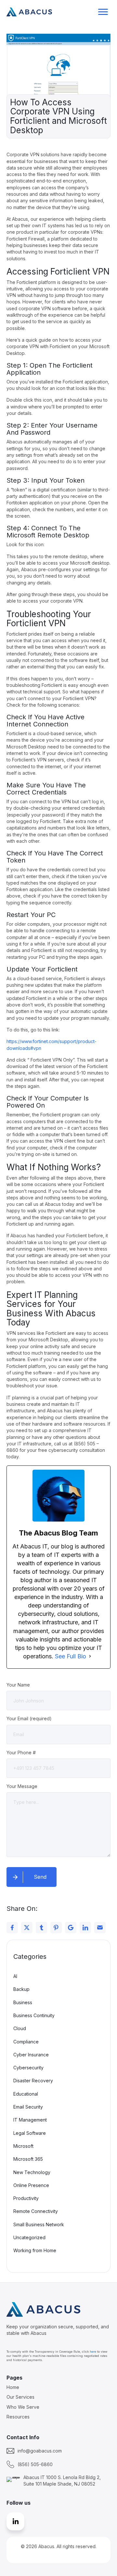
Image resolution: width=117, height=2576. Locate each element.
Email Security (28, 2107)
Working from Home (35, 2250)
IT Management (30, 2120)
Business (23, 2002)
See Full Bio (71, 1656)
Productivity (26, 2198)
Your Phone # (21, 1753)
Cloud (20, 2028)
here (93, 2352)
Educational (26, 2094)
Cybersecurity (28, 2068)
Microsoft (23, 2146)
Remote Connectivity (36, 2211)
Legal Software (30, 2133)
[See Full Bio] (90, 1656)
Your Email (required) (29, 1718)
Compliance (26, 2042)
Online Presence (31, 2185)
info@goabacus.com (40, 2451)
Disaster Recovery (33, 2081)
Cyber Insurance (31, 2055)
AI (15, 1976)
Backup (21, 1989)
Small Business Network (39, 2224)
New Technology (32, 2172)
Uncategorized (29, 2237)
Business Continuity (34, 2015)
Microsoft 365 (28, 2159)
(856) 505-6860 (35, 2464)
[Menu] (103, 12)
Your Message (22, 1786)
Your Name (18, 1685)
